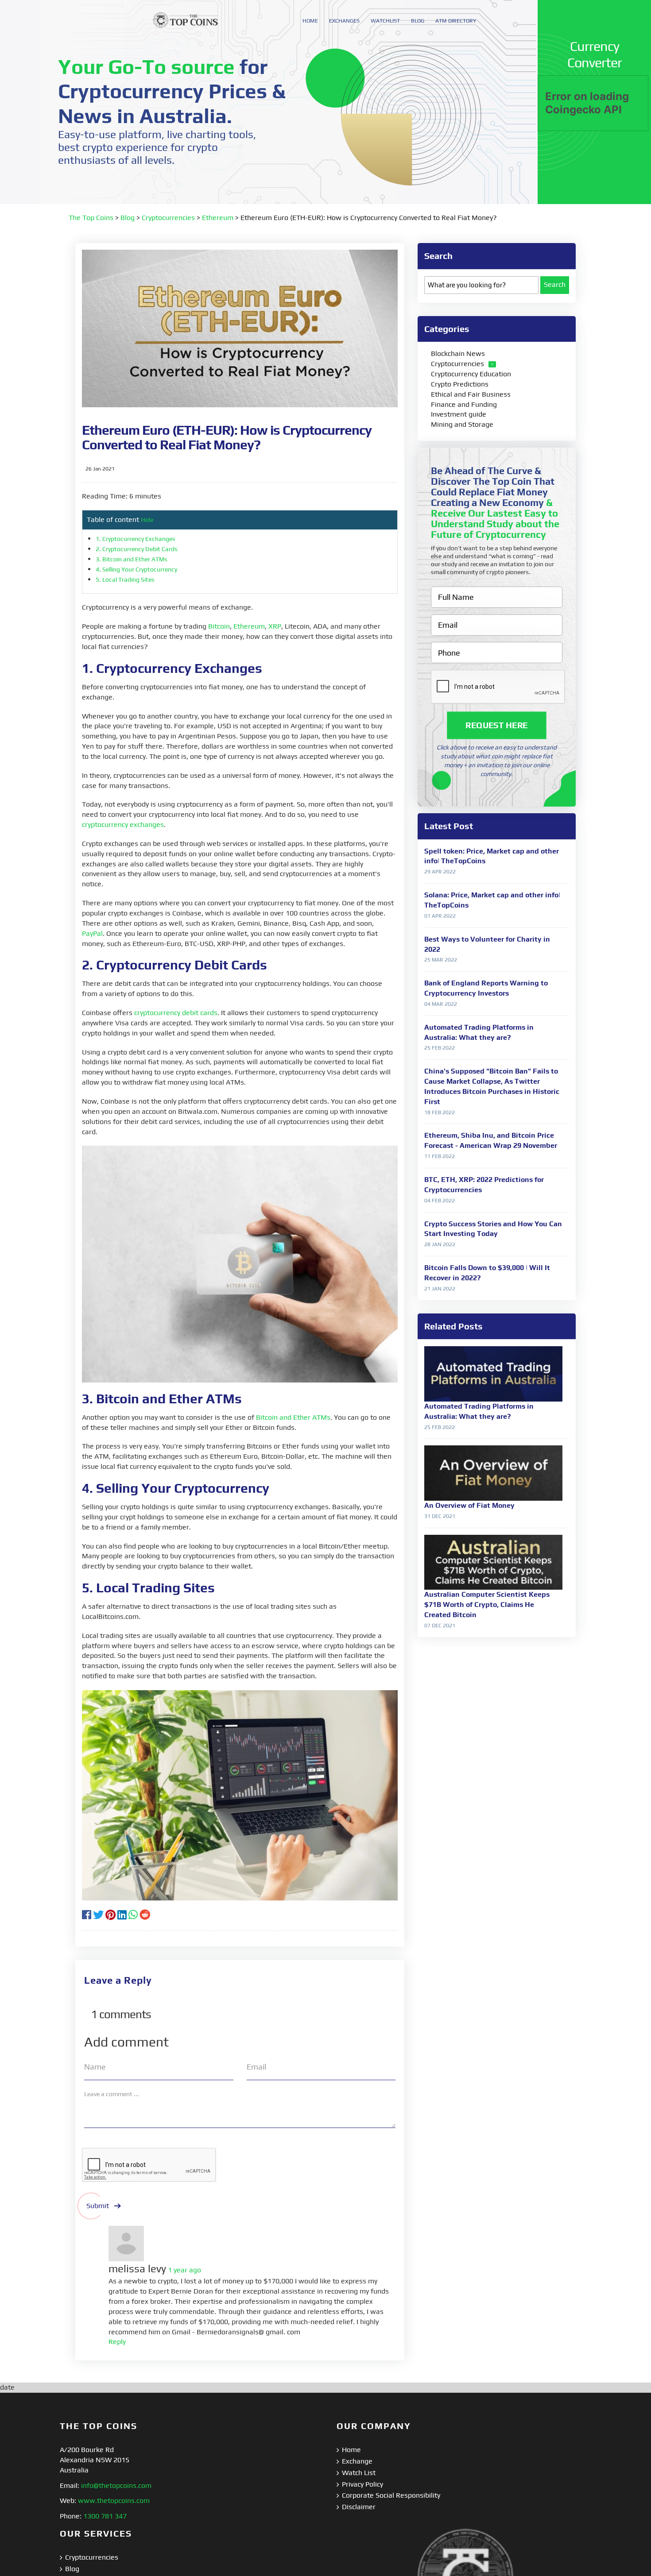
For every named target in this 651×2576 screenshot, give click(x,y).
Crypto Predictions (460, 384)
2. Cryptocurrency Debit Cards (137, 549)
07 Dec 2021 (440, 1626)
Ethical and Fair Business (471, 394)
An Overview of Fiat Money (469, 1505)
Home (351, 2450)
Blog (128, 218)
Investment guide (459, 414)
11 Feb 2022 (440, 1156)
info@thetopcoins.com (116, 2485)
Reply (117, 2342)
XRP (275, 626)
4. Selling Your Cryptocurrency (137, 569)
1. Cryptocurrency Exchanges (136, 539)
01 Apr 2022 (440, 916)
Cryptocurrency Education (471, 374)
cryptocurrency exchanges (123, 825)
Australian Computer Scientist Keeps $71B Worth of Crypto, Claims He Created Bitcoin (487, 1605)
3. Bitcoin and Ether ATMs (132, 559)
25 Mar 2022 (441, 960)
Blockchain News (458, 353)
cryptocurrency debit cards (176, 1013)
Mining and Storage (462, 424)
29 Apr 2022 (440, 872)
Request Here (497, 725)
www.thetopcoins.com (114, 2501)
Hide (147, 520)
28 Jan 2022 (440, 1244)
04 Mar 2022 (441, 1004)
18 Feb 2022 (440, 1112)
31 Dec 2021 (440, 1516)
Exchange (357, 2461)
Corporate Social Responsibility (391, 2495)
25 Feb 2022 (440, 1048)
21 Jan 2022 (440, 1289)
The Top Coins (91, 218)
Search (555, 284)
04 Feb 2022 (440, 1201)
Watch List (359, 2473)
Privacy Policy (362, 2484)
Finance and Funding (464, 404)
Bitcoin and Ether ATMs (293, 1417)
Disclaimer (359, 2507)
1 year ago (184, 2270)
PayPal (92, 933)
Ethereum (218, 218)
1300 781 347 (105, 2516)
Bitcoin (219, 626)
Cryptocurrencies (168, 218)
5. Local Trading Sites (126, 579)
